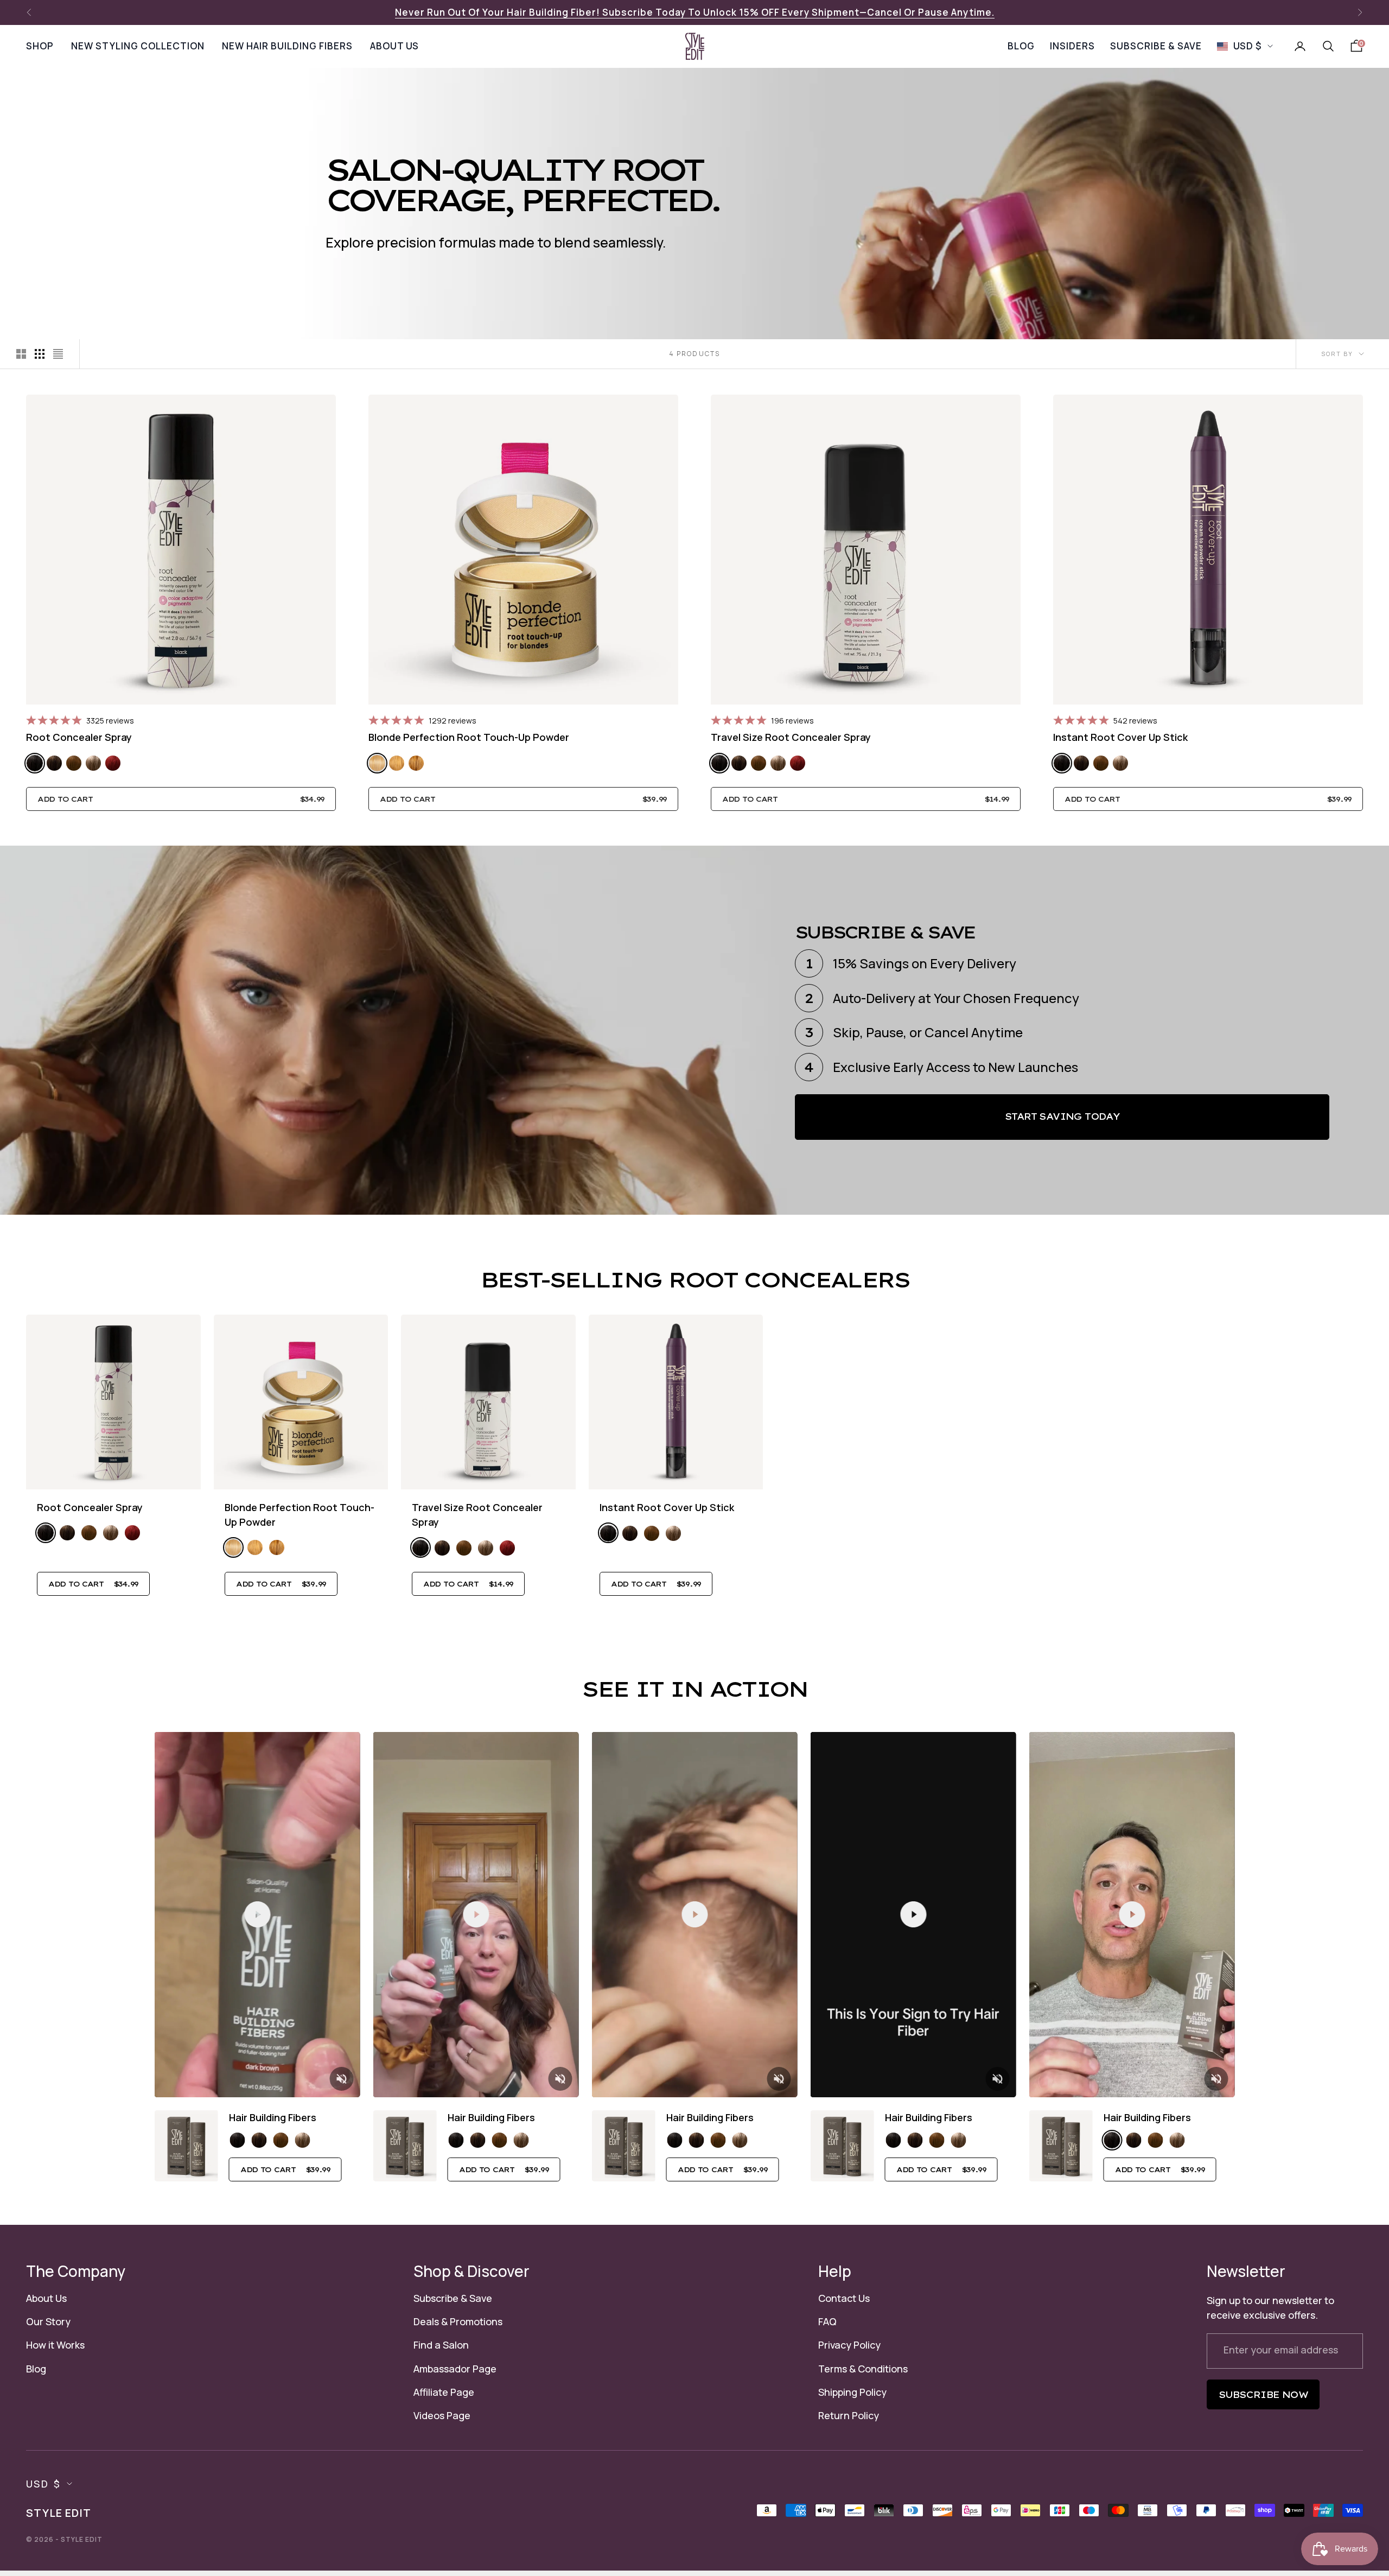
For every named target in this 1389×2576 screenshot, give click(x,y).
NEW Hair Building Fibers (287, 46)
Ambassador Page (455, 2369)
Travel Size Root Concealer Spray (791, 737)
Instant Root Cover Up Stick (1120, 737)
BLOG (1021, 46)
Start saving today (1062, 1116)
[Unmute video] (342, 2079)
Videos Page (442, 2415)
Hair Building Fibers (273, 2117)
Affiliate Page (444, 2392)
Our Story (48, 2321)
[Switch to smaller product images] (40, 354)
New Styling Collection (138, 46)
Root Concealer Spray (79, 737)
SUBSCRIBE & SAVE (1156, 46)
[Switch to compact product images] (58, 354)
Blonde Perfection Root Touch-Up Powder (469, 737)
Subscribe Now (1263, 2395)
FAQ (827, 2321)
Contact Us (844, 2298)
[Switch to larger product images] (21, 354)
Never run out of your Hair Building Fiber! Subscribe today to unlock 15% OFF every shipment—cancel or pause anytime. (695, 12)
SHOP (40, 46)
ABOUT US (394, 46)
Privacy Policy (849, 2345)
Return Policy (849, 2415)
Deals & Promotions (458, 2321)
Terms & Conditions (863, 2369)
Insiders (1072, 46)
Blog (36, 2369)
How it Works (55, 2345)
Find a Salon (441, 2345)
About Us (46, 2298)
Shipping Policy (852, 2392)
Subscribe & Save (453, 2298)
